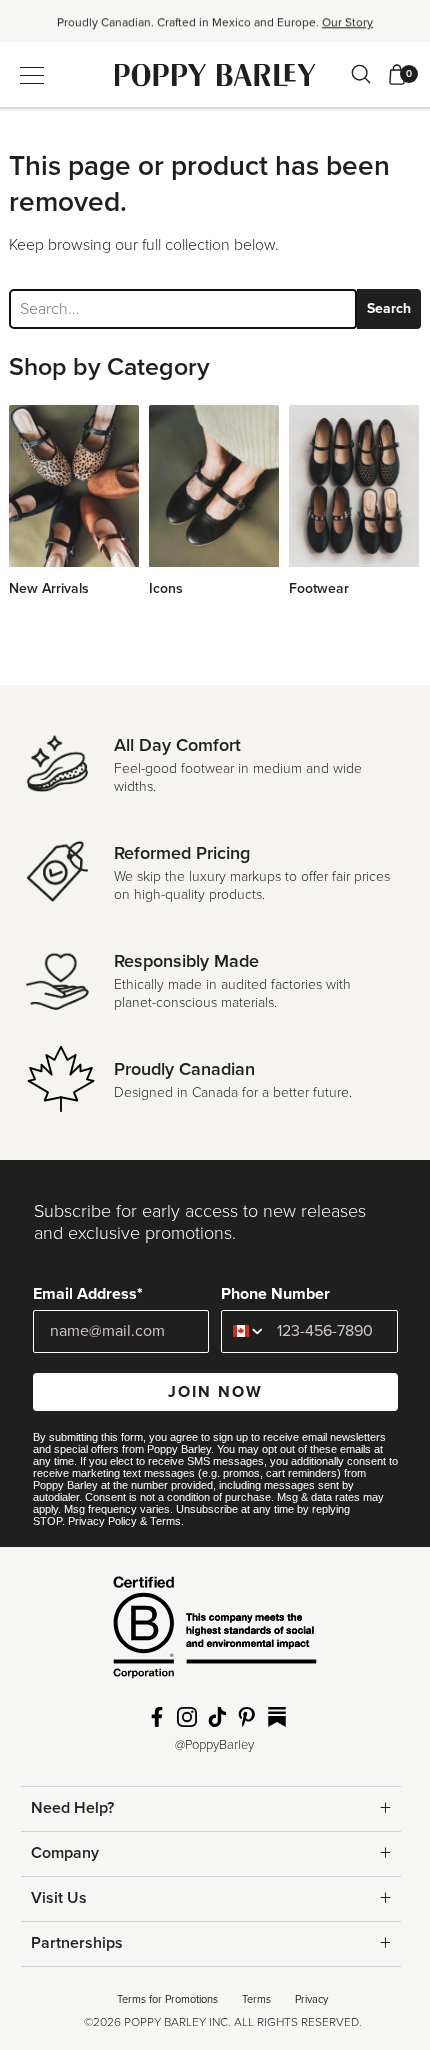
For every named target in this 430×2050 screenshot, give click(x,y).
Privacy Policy (102, 1521)
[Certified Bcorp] (215, 1634)
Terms (165, 1521)
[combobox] (244, 1331)
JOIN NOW (215, 1392)
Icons (166, 588)
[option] (215, 27)
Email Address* (88, 1294)
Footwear (319, 588)
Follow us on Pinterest (247, 1717)
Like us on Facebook (157, 1717)
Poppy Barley (215, 74)
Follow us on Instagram (187, 1717)
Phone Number (275, 1294)
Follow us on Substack (277, 1717)
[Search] (361, 74)
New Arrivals (49, 588)
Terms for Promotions (167, 1999)
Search (389, 308)
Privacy (311, 1999)
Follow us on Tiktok (217, 1717)
